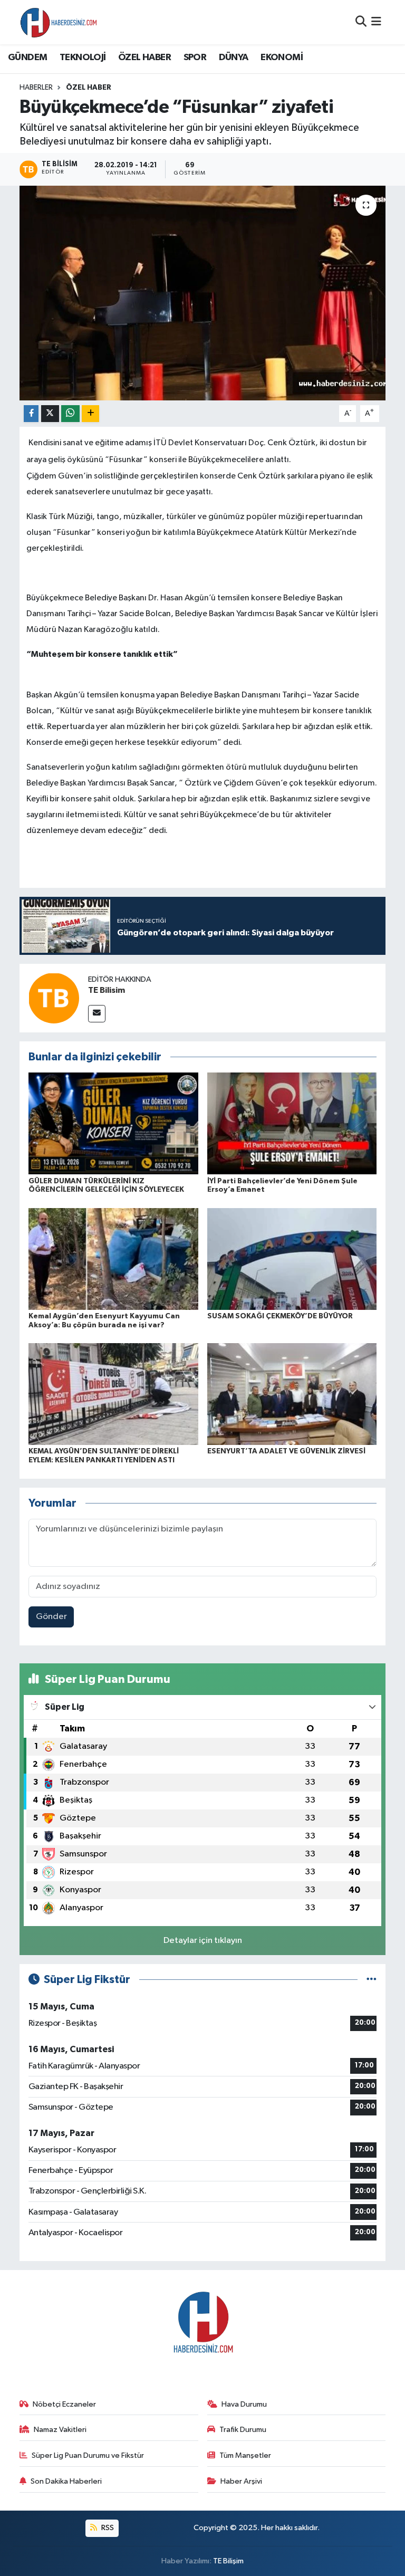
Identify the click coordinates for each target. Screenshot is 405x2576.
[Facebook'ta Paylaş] (31, 414)
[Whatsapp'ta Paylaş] (70, 414)
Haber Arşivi (241, 2481)
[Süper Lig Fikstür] (372, 1980)
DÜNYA (234, 58)
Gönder (51, 1617)
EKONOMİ (282, 58)
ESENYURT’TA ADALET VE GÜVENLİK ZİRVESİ (286, 1451)
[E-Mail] (97, 1014)
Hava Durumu (244, 2404)
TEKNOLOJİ (83, 58)
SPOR (195, 58)
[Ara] (361, 22)
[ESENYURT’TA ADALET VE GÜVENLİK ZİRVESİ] (292, 1394)
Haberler (36, 88)
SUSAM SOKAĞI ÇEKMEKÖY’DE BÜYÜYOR (280, 1316)
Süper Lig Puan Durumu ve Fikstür (88, 2455)
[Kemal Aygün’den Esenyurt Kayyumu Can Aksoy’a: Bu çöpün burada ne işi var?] (113, 1258)
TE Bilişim (228, 2561)
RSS (107, 2528)
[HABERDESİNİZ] (59, 22)
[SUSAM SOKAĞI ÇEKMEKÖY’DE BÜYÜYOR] (292, 1258)
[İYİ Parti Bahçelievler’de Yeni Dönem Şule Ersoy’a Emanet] (292, 1123)
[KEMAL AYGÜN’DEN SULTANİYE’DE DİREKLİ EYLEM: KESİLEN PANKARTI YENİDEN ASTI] (113, 1394)
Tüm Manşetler (245, 2455)
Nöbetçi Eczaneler (64, 2404)
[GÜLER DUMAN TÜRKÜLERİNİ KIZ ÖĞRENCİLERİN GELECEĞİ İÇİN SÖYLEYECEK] (113, 1123)
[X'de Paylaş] (50, 414)
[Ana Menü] (376, 22)
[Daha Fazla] (90, 414)
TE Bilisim (107, 990)
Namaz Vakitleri (60, 2430)
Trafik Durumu (243, 2430)
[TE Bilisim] (54, 998)
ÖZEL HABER (144, 58)
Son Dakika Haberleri (66, 2481)
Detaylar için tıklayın (203, 1941)
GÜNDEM (27, 58)
